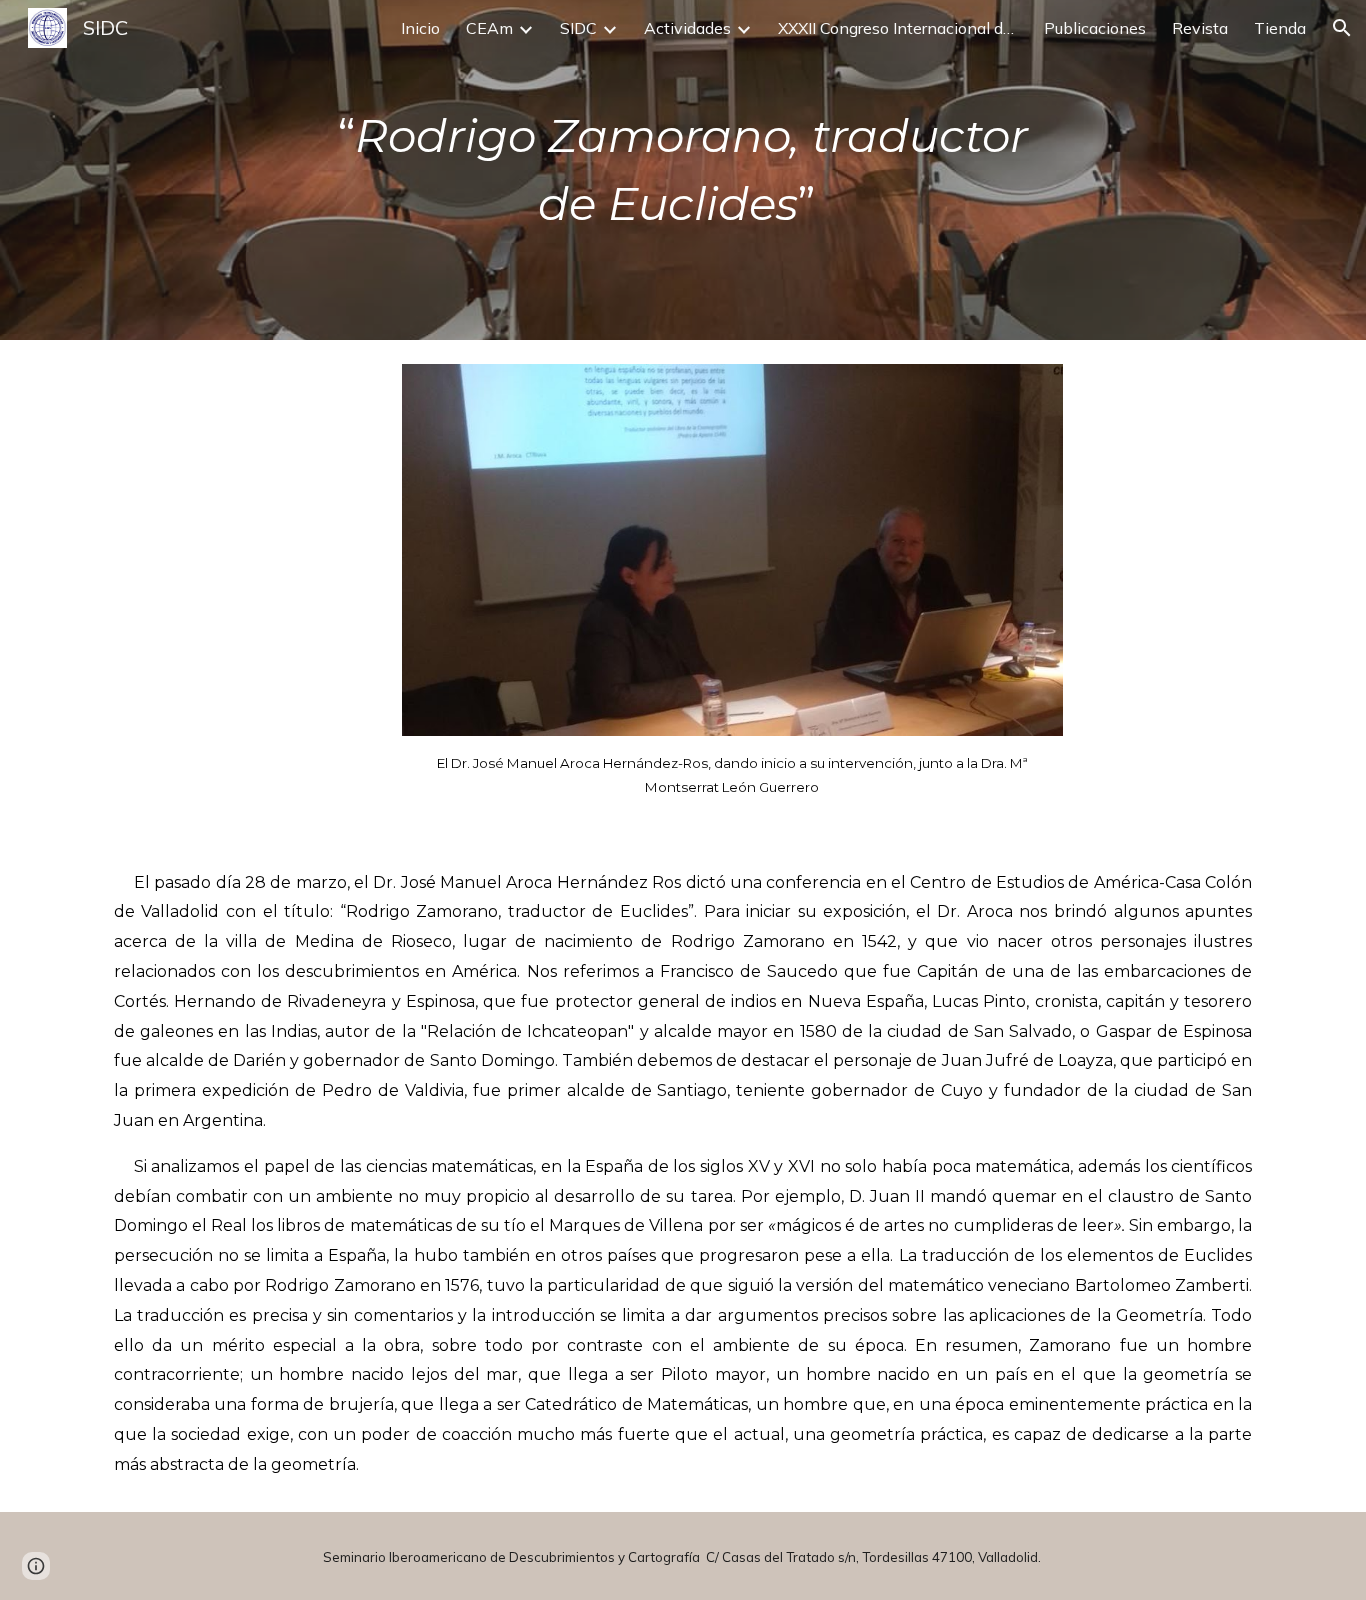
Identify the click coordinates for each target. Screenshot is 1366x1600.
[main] (683, 170)
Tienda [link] (1280, 28)
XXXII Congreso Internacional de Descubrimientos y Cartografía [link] (898, 28)
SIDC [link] (578, 28)
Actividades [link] (687, 28)
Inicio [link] (420, 28)
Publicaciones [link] (1095, 28)
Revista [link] (1200, 28)
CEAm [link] (489, 28)
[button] (1342, 28)
